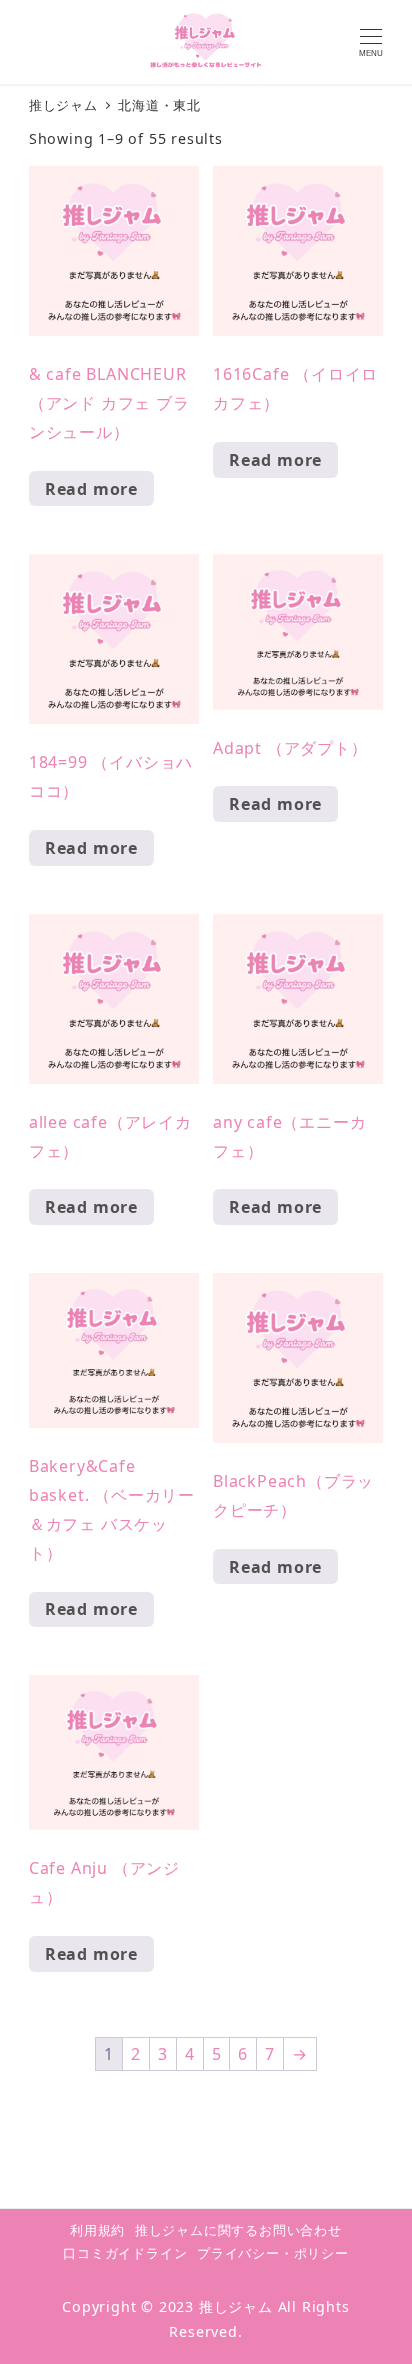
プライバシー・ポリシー (273, 2253)
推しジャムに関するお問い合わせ (238, 2230)
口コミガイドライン (125, 2253)
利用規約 (97, 2230)
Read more (91, 489)
